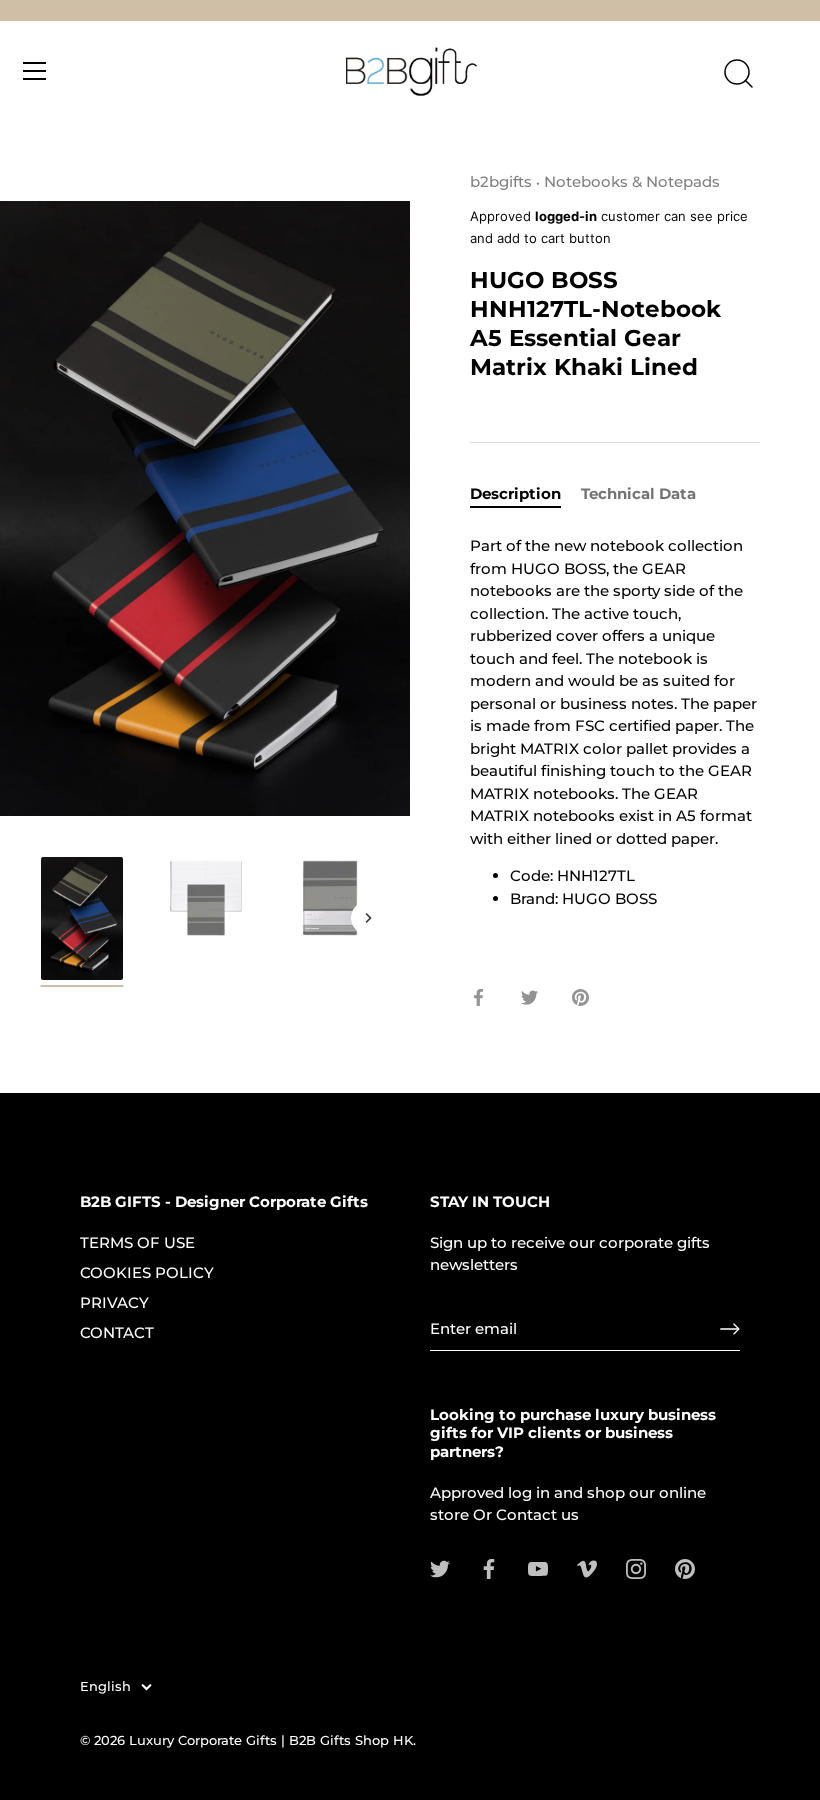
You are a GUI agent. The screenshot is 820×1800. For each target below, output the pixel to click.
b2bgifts (501, 181)
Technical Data (638, 493)
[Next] (368, 918)
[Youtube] (538, 1567)
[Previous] (42, 918)
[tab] (525, 494)
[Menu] (35, 71)
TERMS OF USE (137, 1242)
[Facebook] (489, 1567)
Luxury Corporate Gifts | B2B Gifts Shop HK (271, 1740)
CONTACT (117, 1332)
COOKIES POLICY (147, 1272)
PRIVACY (114, 1302)
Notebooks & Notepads (632, 181)
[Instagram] (636, 1567)
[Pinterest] (685, 1567)
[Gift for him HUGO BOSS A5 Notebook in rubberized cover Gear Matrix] (82, 921)
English (105, 1686)
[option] (82, 925)
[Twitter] (440, 1567)
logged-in (566, 216)
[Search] (738, 74)
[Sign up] (730, 1329)
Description (515, 493)
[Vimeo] (587, 1567)
